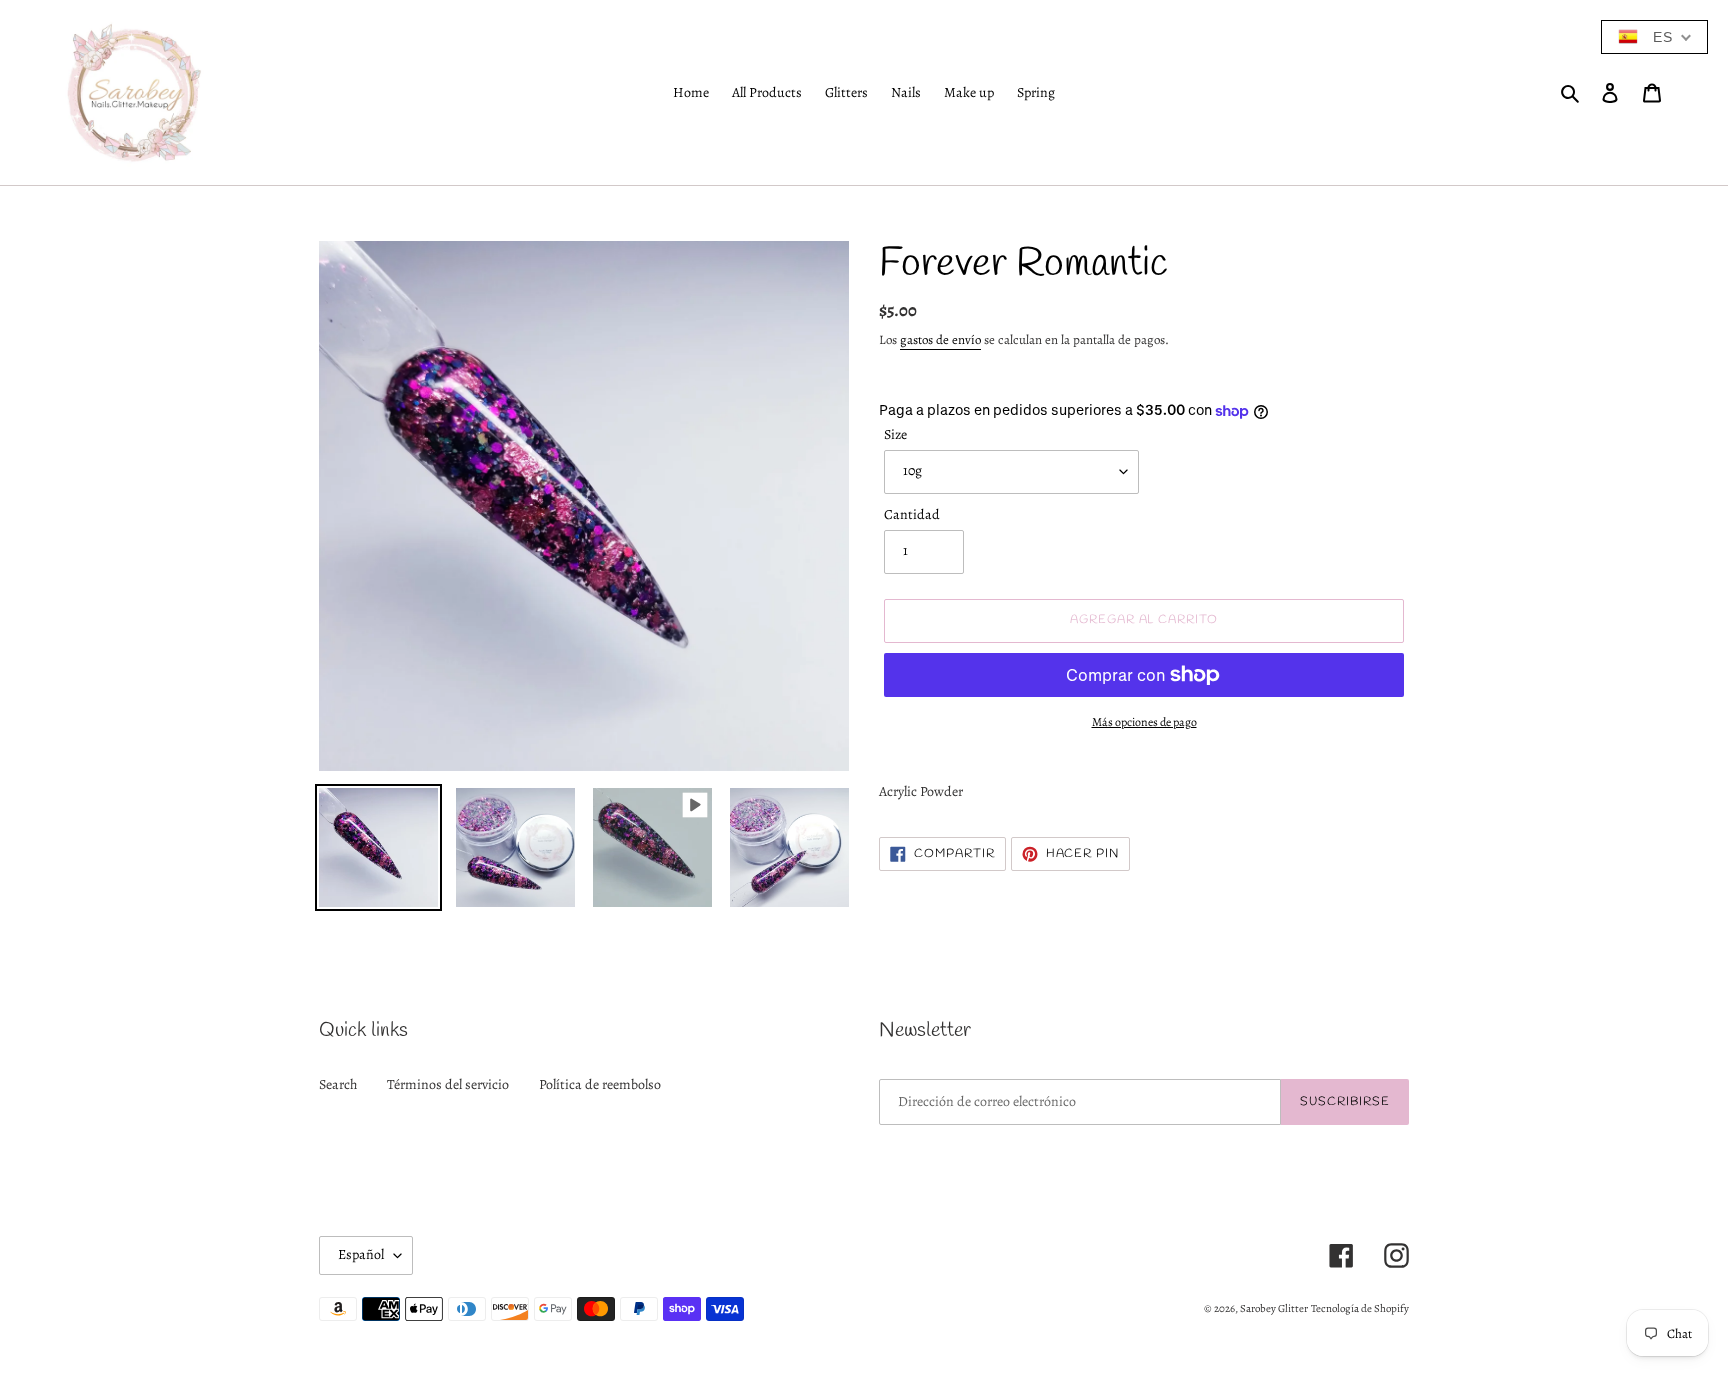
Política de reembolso (600, 1084)
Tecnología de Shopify (1360, 1308)
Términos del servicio (448, 1084)
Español (361, 1254)
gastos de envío (940, 339)
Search (338, 1084)
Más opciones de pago (1144, 722)
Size (895, 434)
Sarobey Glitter (1274, 1308)
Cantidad (912, 514)
